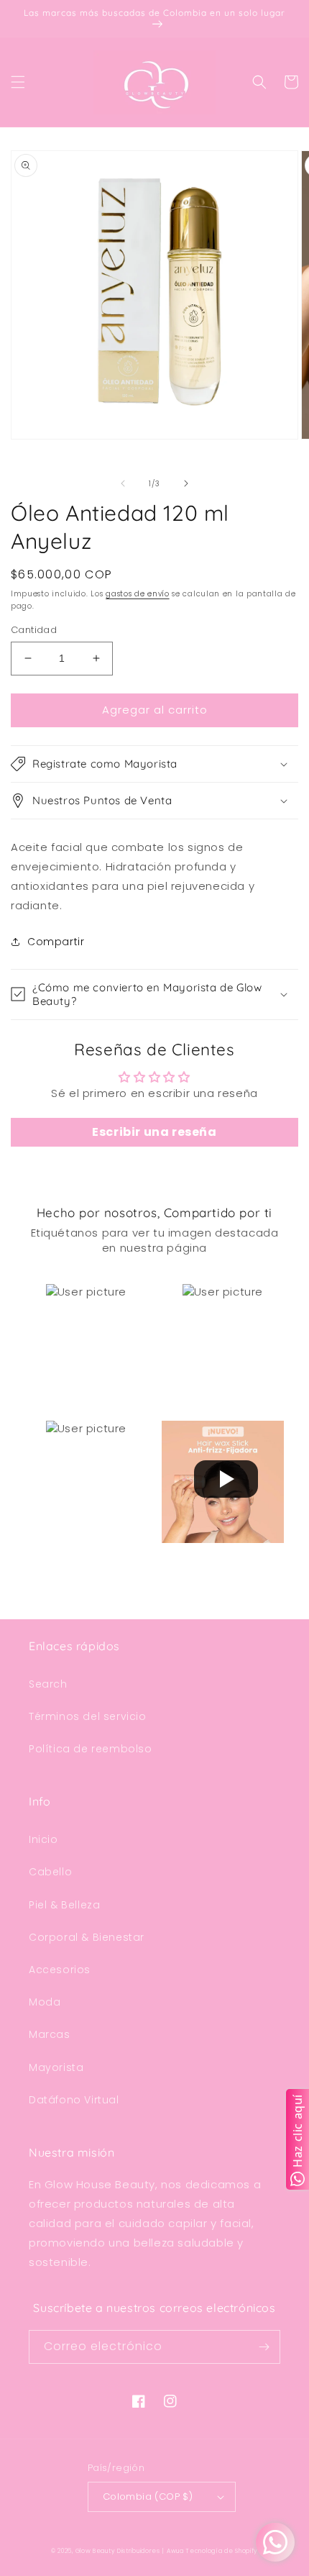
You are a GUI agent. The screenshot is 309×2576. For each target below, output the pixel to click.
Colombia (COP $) (148, 2497)
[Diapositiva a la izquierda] (123, 483)
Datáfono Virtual (74, 2100)
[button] (18, 82)
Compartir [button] (56, 942)
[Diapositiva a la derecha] (186, 483)
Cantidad (34, 630)
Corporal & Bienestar (87, 1937)
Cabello (50, 1872)
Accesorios (60, 1970)
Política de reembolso (91, 1749)
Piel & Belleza (64, 1905)
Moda (45, 2002)
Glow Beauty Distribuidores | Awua (131, 2551)
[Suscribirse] (264, 2347)
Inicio (43, 1839)
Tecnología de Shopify (222, 2551)
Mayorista (56, 2067)
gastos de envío (138, 594)
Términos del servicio (88, 1716)
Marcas (50, 2034)
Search (48, 1684)
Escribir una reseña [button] (154, 1132)
